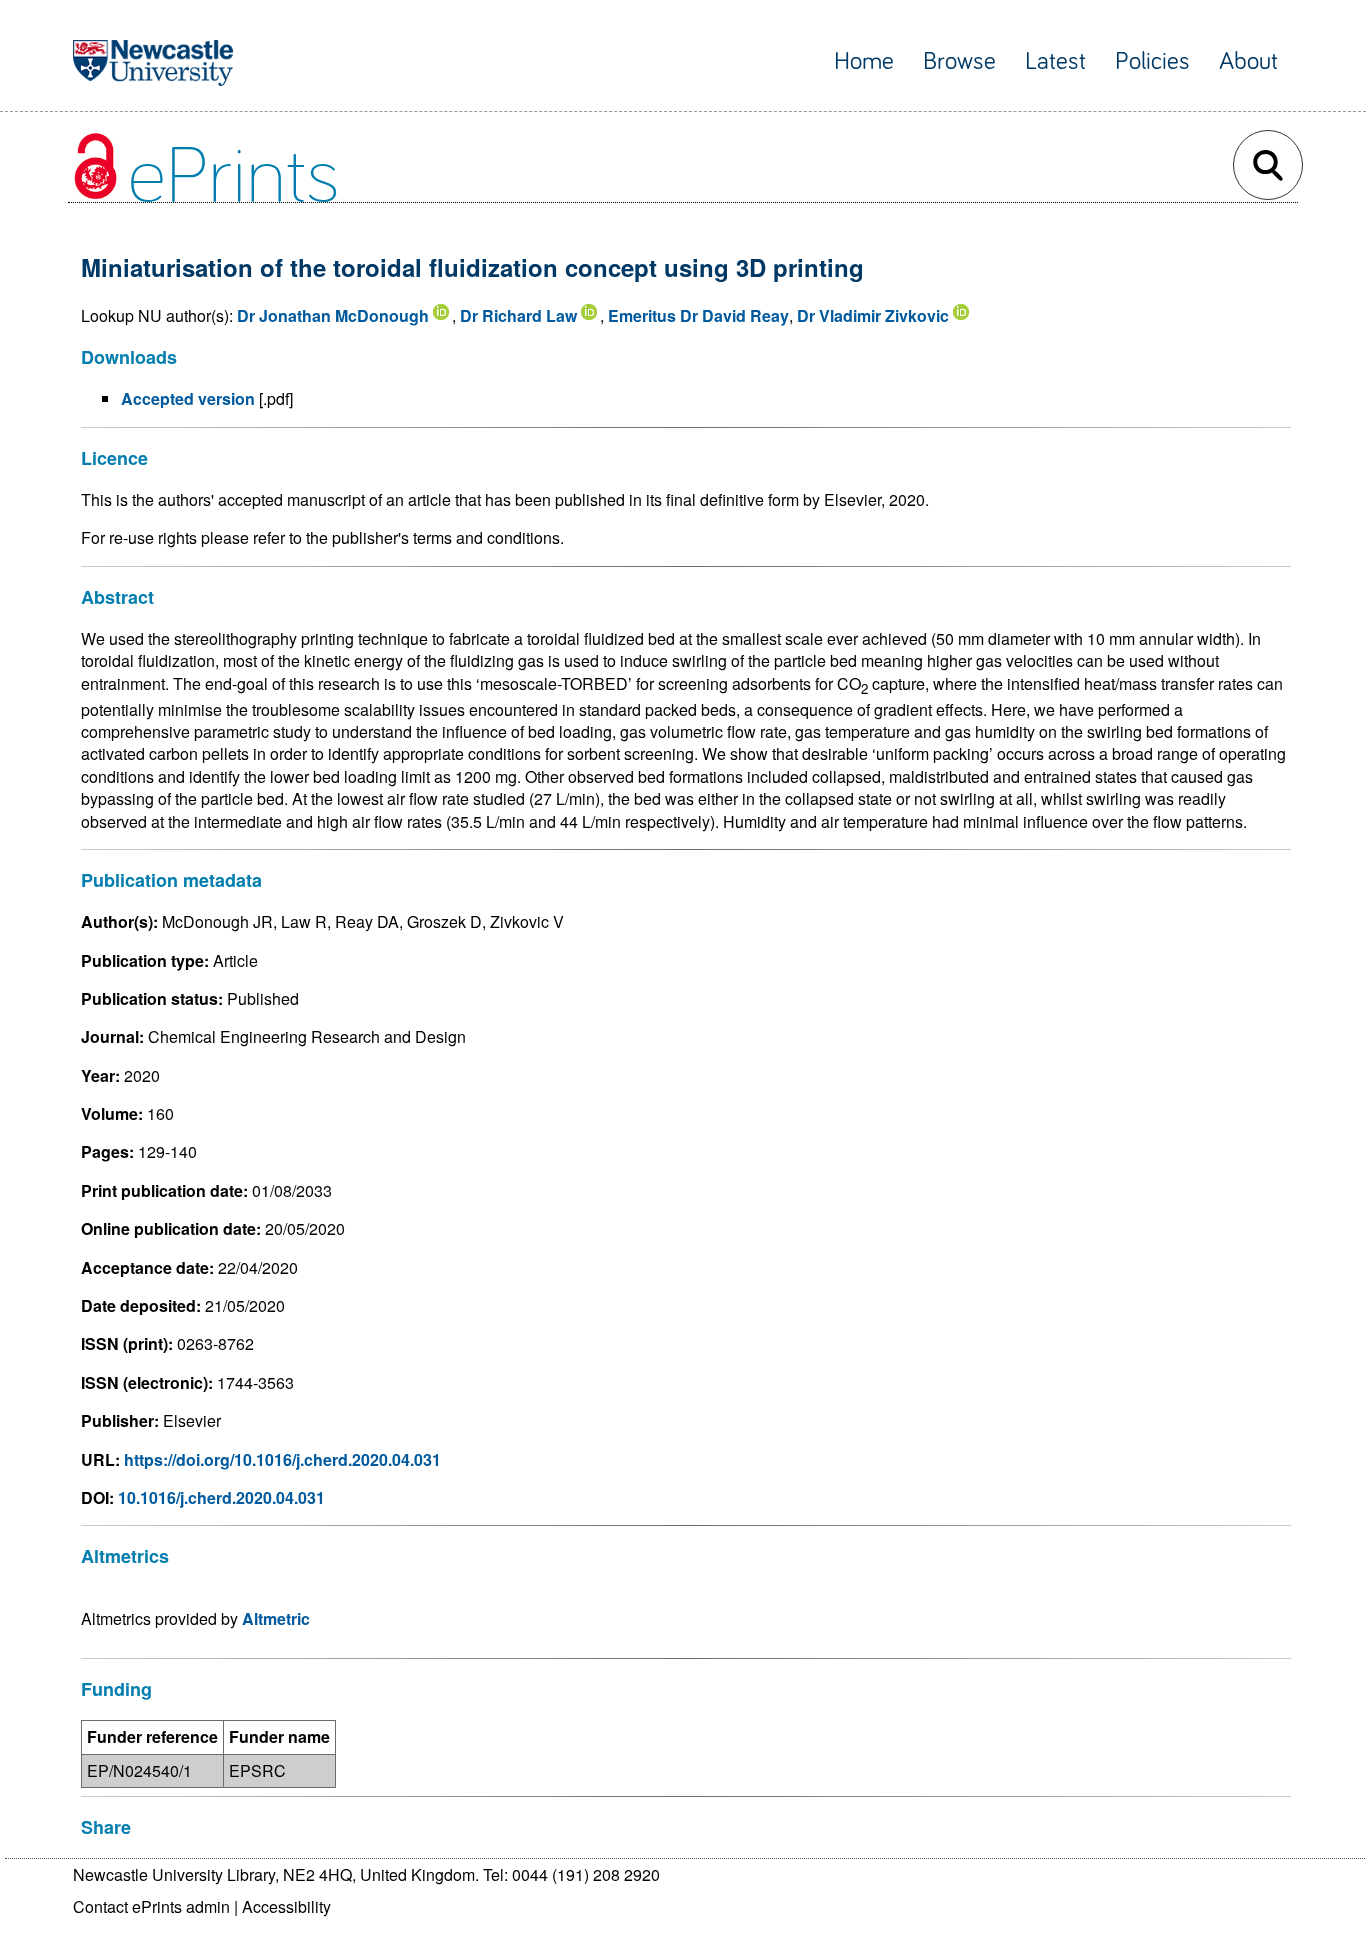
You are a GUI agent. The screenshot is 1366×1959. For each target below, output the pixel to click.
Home (864, 61)
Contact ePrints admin (151, 1906)
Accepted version (188, 398)
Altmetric (276, 1618)
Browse (959, 61)
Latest (1055, 61)
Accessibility (286, 1906)
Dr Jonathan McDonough (333, 315)
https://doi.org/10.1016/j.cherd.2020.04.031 (282, 1459)
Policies (1152, 61)
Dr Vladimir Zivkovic (873, 315)
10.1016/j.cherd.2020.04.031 (221, 1497)
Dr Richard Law (518, 315)
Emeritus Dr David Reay (698, 315)
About (1248, 61)
